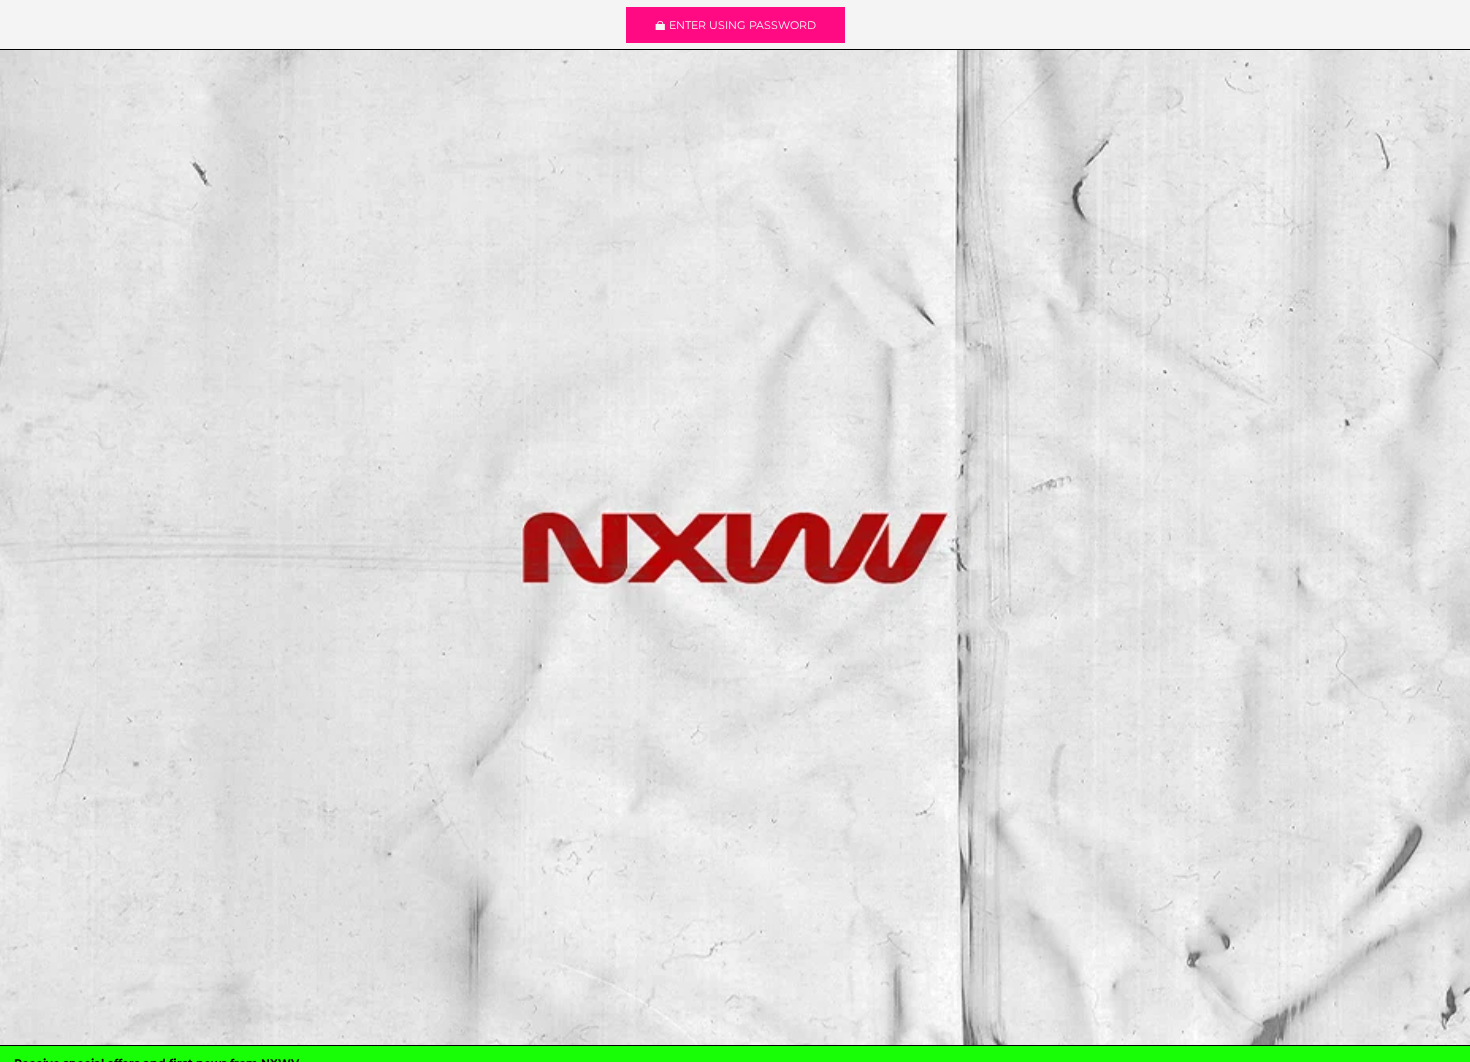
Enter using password (742, 25)
